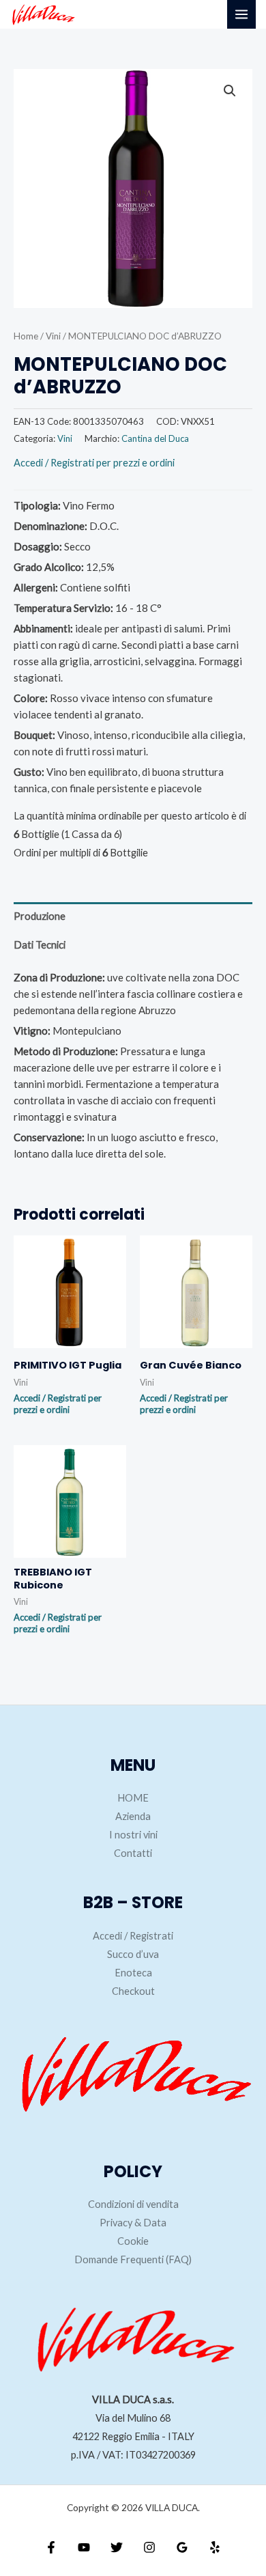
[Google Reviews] (182, 2547)
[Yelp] (215, 2547)
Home (26, 336)
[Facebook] (51, 2547)
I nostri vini (133, 1835)
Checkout (133, 1991)
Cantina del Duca (155, 438)
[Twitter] (117, 2547)
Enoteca (133, 1973)
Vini (53, 336)
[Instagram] (149, 2547)
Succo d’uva (133, 1954)
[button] (230, 91)
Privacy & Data (133, 2223)
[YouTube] (84, 2547)
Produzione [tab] (40, 916)
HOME (133, 1798)
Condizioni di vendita (133, 2204)
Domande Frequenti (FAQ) (133, 2259)
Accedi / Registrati (133, 1936)
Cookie (133, 2241)
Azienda (133, 1816)
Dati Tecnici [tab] (40, 945)
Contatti (133, 1853)
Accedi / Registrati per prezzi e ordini (94, 463)
